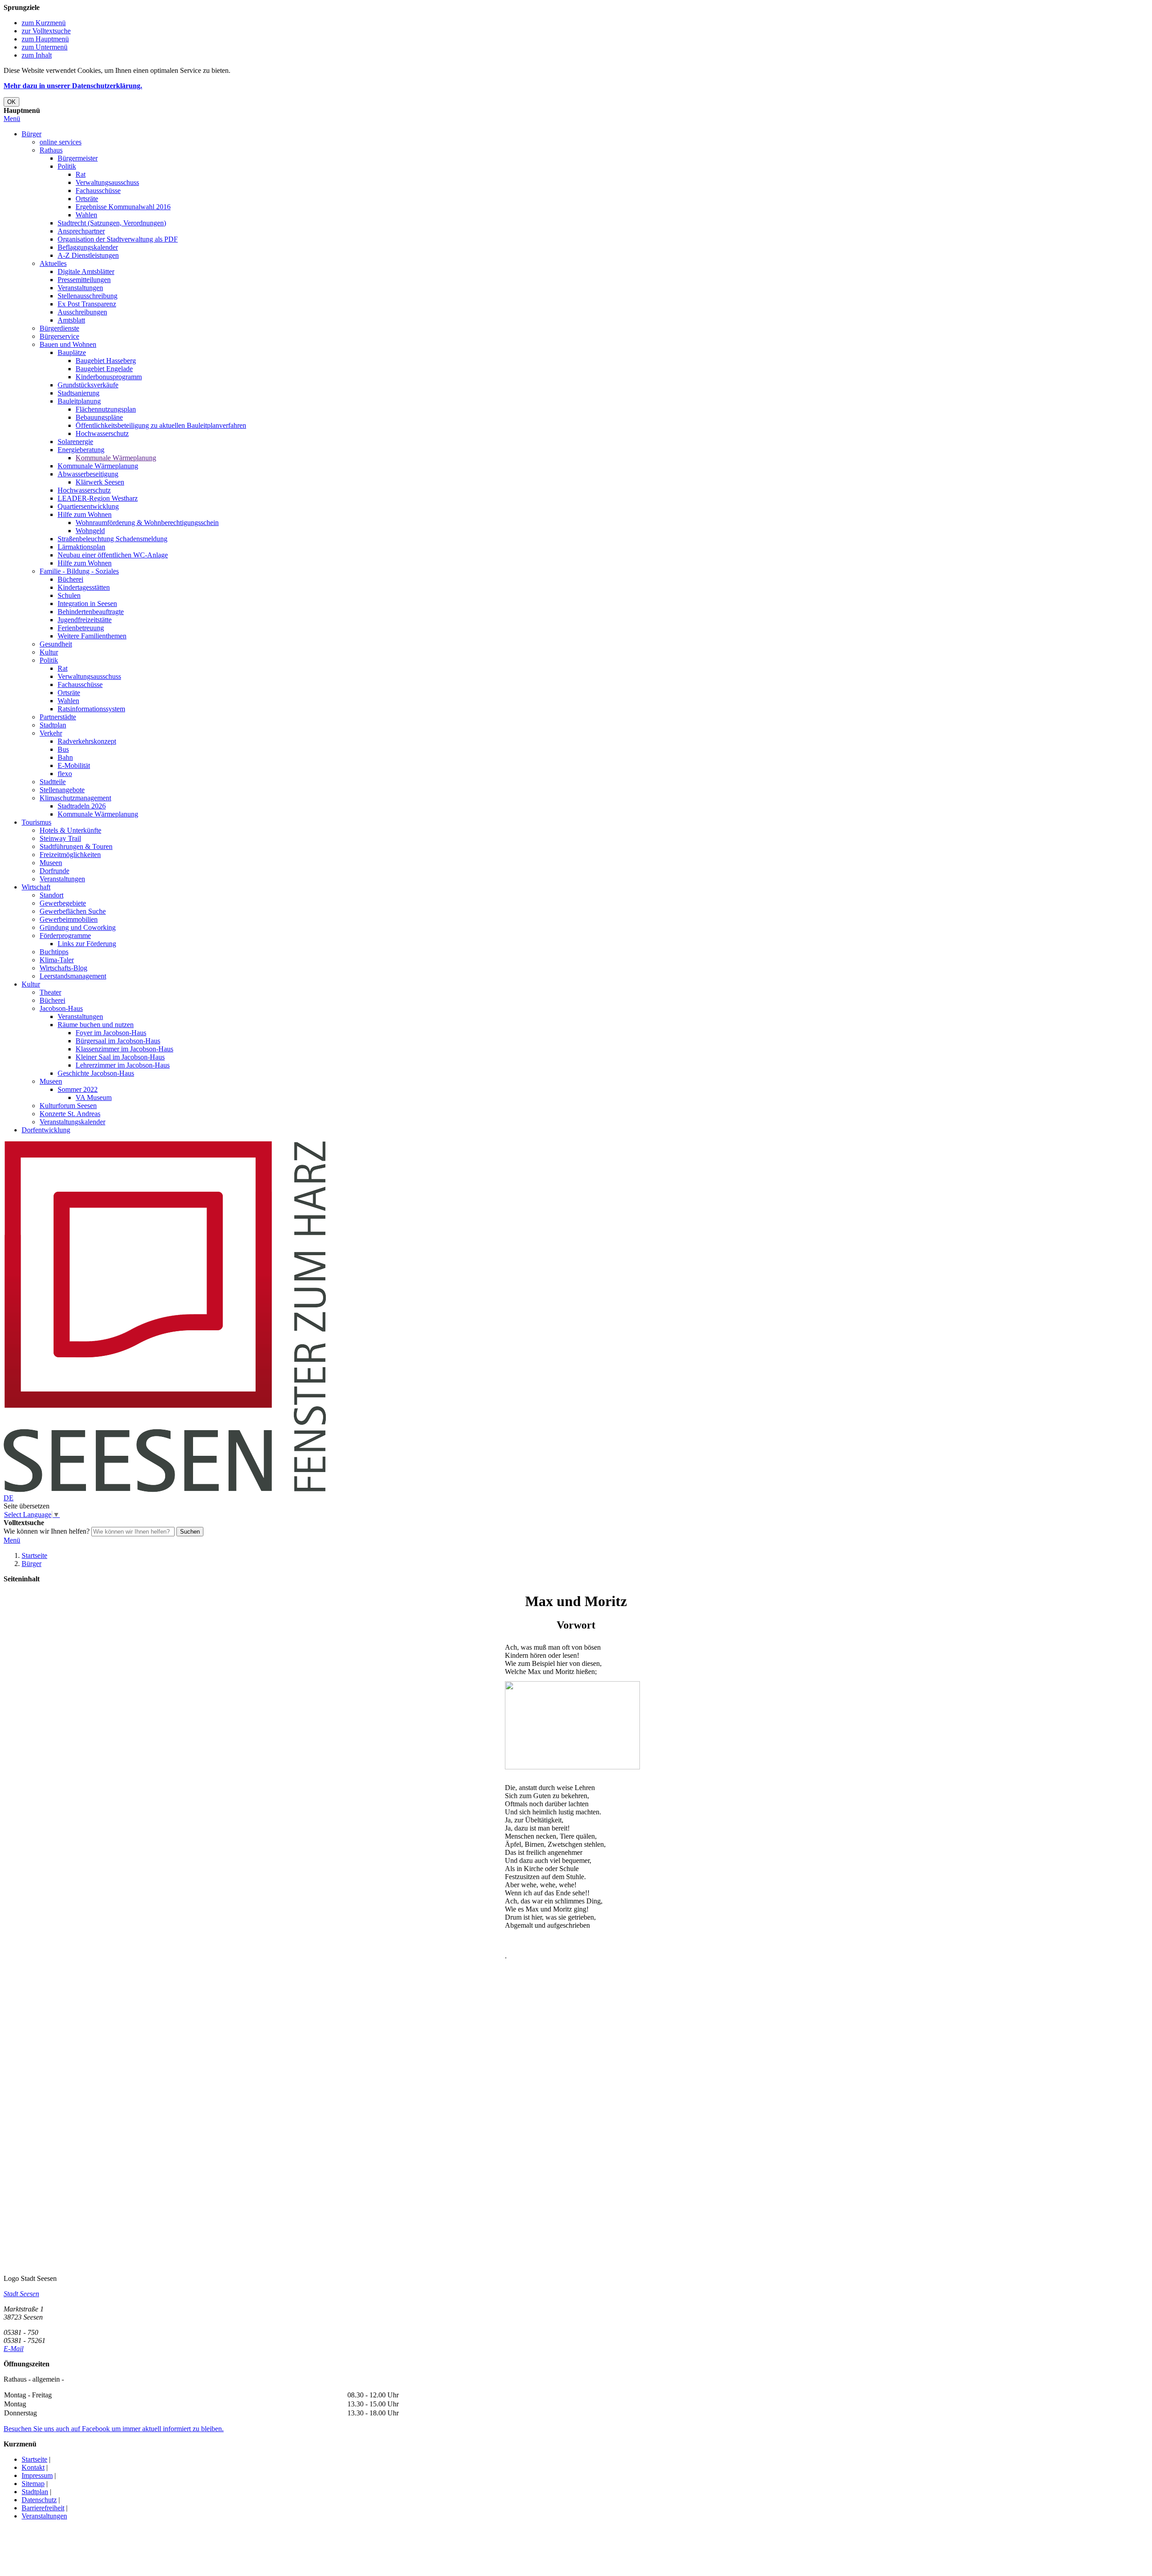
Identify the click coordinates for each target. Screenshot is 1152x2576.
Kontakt (33, 2467)
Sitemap (33, 2484)
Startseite (34, 1555)
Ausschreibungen (82, 312)
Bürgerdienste (59, 328)
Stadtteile (53, 782)
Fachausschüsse (98, 191)
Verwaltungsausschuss (107, 182)
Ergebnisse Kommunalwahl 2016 (123, 207)
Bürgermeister (78, 158)
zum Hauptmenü (45, 39)
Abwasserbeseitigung (88, 474)
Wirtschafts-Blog (63, 968)
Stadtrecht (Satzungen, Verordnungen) (112, 223)
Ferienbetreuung (81, 628)
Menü (12, 119)
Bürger (31, 134)
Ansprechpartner (81, 231)
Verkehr (51, 733)
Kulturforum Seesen (68, 1106)
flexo (65, 774)
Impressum (37, 2475)
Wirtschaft (36, 887)
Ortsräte (87, 199)
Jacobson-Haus (61, 1008)
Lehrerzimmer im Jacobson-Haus (123, 1065)
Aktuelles (53, 263)
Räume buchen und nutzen (96, 1025)
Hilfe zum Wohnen (85, 514)
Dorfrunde (54, 871)
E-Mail (13, 2349)
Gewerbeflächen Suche (73, 911)
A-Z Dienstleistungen (88, 255)
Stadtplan (53, 725)
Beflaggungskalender (88, 247)
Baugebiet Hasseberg (106, 361)
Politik (67, 166)
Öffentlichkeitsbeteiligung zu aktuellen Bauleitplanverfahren (161, 425)
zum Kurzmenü (44, 23)
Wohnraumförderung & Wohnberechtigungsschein (147, 523)
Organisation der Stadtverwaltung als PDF (118, 239)
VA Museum (94, 1097)
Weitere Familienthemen (92, 636)
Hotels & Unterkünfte (70, 830)
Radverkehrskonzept (87, 741)
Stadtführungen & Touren (76, 846)
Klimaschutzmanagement (75, 798)
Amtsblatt (71, 320)
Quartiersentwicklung (88, 506)
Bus (63, 749)
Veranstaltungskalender (72, 1122)
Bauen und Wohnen (68, 344)
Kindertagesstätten (84, 587)
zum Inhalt (37, 55)
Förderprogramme (65, 936)
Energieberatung (81, 450)
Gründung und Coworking (78, 927)
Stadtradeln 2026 (82, 806)
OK (11, 102)
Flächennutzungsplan (106, 409)
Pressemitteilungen (84, 280)
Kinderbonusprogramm (109, 377)
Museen (51, 863)
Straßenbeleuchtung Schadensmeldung (112, 539)
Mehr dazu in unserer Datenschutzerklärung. (73, 86)
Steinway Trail (60, 838)
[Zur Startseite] (165, 1490)
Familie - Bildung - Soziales (79, 571)
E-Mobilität (74, 765)
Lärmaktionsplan (81, 547)
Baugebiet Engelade (104, 369)
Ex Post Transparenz (87, 304)
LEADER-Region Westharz (98, 498)
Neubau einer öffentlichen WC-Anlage (113, 555)
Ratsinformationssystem (91, 709)
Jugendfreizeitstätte (85, 620)
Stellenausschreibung (88, 296)
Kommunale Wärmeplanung (116, 458)
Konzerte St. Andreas (70, 1114)
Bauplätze (72, 352)
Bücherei (70, 579)
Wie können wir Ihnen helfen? (47, 1531)
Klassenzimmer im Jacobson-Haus (124, 1049)
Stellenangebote (62, 790)
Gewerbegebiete (63, 903)
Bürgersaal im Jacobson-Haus (118, 1041)
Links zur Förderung (87, 944)
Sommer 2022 (78, 1089)
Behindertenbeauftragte (91, 612)
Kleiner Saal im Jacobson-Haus (120, 1057)
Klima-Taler (57, 960)
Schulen (69, 595)
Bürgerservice (59, 336)
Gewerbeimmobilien (69, 919)
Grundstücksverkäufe (88, 385)
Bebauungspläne (99, 417)
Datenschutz (39, 2500)
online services (61, 142)
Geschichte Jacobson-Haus (96, 1073)
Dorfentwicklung (46, 1130)
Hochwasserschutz (102, 433)
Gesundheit (56, 644)
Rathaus (51, 150)
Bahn (65, 757)
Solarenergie (75, 442)
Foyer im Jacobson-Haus (111, 1033)
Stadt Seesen (21, 2294)
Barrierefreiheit (43, 2508)
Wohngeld (90, 531)
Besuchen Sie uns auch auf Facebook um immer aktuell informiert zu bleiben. (114, 2429)
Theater (50, 992)
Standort (52, 895)
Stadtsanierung (79, 393)
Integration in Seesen (87, 604)
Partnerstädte (58, 717)
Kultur (49, 652)
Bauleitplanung (79, 401)
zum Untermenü (45, 47)
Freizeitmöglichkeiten (70, 855)
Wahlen (86, 215)
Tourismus (36, 822)
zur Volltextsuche (46, 31)
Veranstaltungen (80, 288)
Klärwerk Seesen (100, 482)
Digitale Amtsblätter (86, 272)
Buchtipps (54, 952)
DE (9, 1498)
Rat (81, 174)
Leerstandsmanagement (73, 976)
